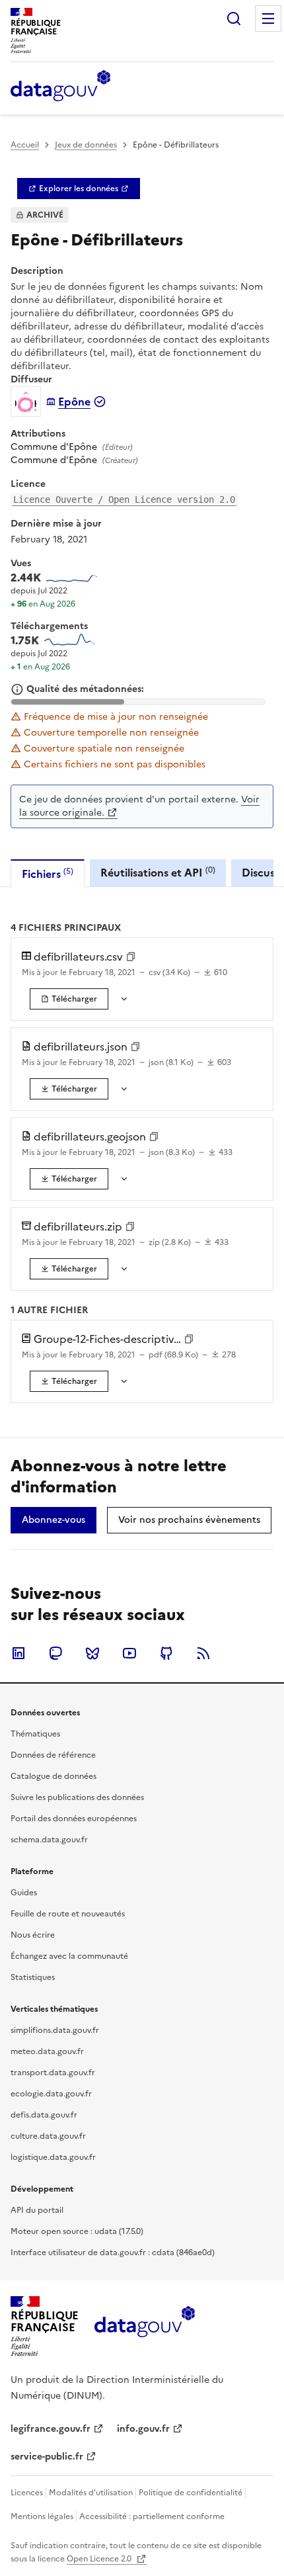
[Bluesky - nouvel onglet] (92, 1653)
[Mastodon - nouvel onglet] (55, 1653)
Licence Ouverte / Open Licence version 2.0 (124, 499)
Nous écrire (33, 1935)
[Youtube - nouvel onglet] (129, 1653)
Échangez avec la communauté (69, 1956)
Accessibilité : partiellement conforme (152, 2516)
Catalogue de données (53, 1776)
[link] (79, 189)
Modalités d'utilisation (91, 2493)
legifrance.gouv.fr (51, 2429)
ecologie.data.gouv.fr (51, 2094)
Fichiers (48, 874)
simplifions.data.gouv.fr (55, 2030)
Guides (24, 1893)
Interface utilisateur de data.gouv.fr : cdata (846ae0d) (113, 2253)
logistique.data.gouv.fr (53, 2157)
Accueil (25, 145)
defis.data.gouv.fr (44, 2115)
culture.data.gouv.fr (48, 2136)
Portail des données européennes (74, 1819)
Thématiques (35, 1734)
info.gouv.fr (143, 2429)
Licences (27, 2493)
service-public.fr (47, 2457)
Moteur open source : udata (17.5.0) (77, 2231)
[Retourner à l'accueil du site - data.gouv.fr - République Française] (144, 2327)
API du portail (37, 2210)
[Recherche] (234, 19)
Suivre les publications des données (77, 1797)
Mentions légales (42, 2516)
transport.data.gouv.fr (53, 2073)
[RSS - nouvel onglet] (203, 1653)
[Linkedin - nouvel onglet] (18, 1653)
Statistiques (33, 1977)
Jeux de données (86, 145)
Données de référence (53, 1755)
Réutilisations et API (158, 872)
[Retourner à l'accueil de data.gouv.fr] (60, 87)
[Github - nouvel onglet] (166, 1653)
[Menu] (268, 19)
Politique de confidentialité (191, 2493)
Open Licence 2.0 (100, 2559)
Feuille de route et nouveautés (68, 1914)
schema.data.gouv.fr (49, 1840)
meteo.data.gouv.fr (47, 2051)
